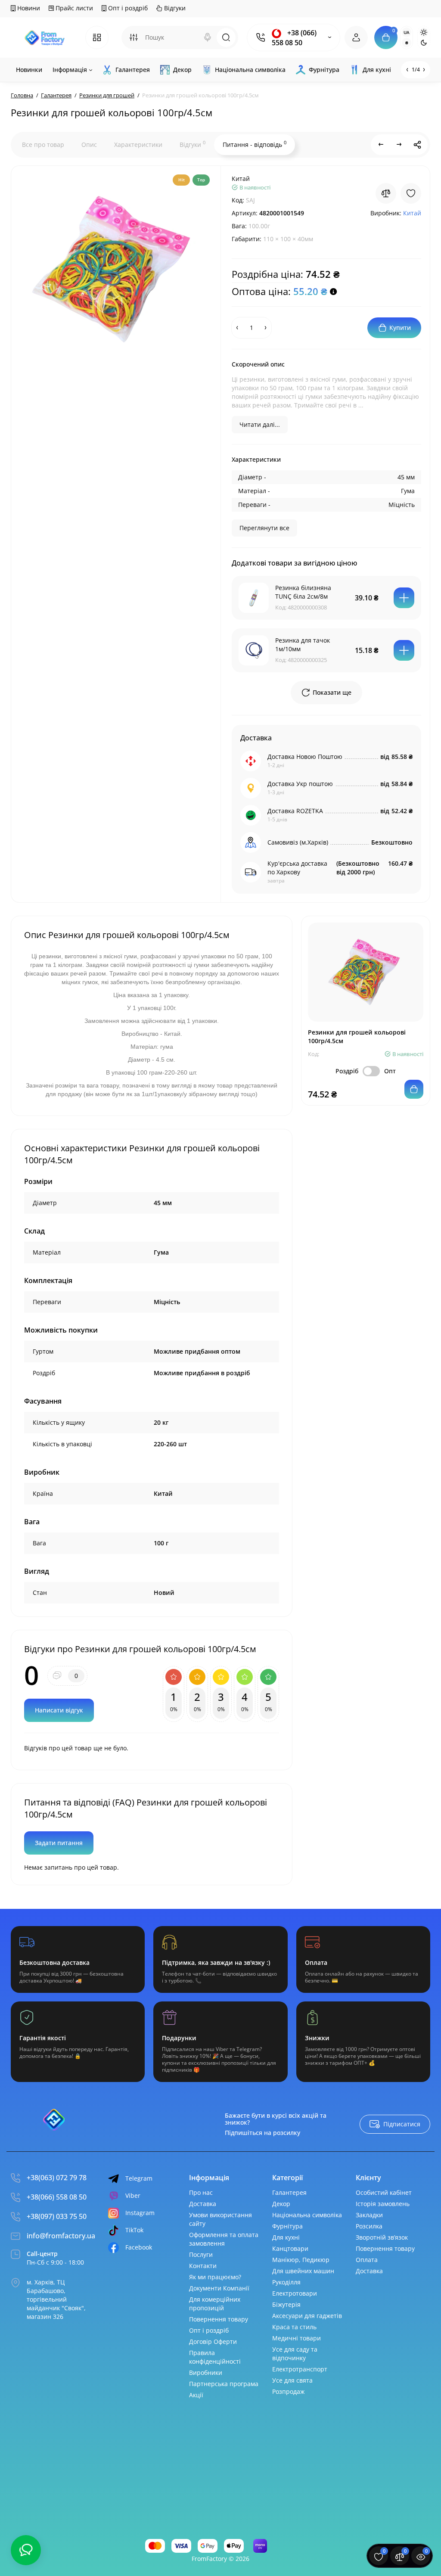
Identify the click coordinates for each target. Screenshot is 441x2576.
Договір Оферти (213, 2341)
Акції (196, 2395)
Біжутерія (286, 2304)
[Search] (208, 37)
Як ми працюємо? (215, 2277)
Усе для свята (292, 2380)
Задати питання (59, 1843)
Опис (89, 144)
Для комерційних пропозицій (215, 2304)
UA (407, 32)
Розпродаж (288, 2391)
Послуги (201, 2254)
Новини (28, 8)
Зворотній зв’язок (382, 2237)
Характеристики (138, 144)
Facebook (139, 2247)
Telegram (139, 2178)
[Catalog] (97, 37)
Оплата (367, 2260)
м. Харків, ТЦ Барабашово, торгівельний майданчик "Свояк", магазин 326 (56, 2299)
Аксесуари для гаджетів (307, 2316)
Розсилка (369, 2226)
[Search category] (134, 37)
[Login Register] (356, 37)
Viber (133, 2195)
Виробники (206, 2372)
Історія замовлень (383, 2204)
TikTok (134, 2230)
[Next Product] (399, 145)
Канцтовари (290, 2248)
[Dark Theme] (424, 43)
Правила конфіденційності (215, 2357)
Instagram (140, 2213)
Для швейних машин (303, 2271)
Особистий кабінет (384, 2192)
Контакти (203, 2266)
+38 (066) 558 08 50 (294, 38)
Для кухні (286, 2237)
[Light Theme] (424, 32)
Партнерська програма (224, 2384)
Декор (281, 2204)
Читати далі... (260, 424)
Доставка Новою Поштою (305, 757)
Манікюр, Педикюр (301, 2260)
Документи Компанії (219, 2288)
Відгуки (174, 8)
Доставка (203, 2204)
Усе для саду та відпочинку (295, 2354)
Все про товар (43, 144)
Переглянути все (264, 528)
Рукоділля (286, 2282)
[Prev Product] (381, 145)
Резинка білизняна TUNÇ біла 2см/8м (303, 592)
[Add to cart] (404, 598)
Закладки (369, 2215)
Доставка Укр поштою (300, 784)
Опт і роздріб (127, 8)
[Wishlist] (411, 193)
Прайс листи (73, 8)
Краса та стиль (294, 2327)
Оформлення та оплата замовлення (224, 2239)
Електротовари (295, 2293)
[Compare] (386, 193)
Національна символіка (307, 2215)
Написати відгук (59, 1710)
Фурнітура (287, 2226)
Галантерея (289, 2192)
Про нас (201, 2192)
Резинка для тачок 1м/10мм (303, 645)
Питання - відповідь (255, 144)
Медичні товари (297, 2338)
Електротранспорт (300, 2369)
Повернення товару (219, 2319)
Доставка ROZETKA (295, 811)
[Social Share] (417, 145)
